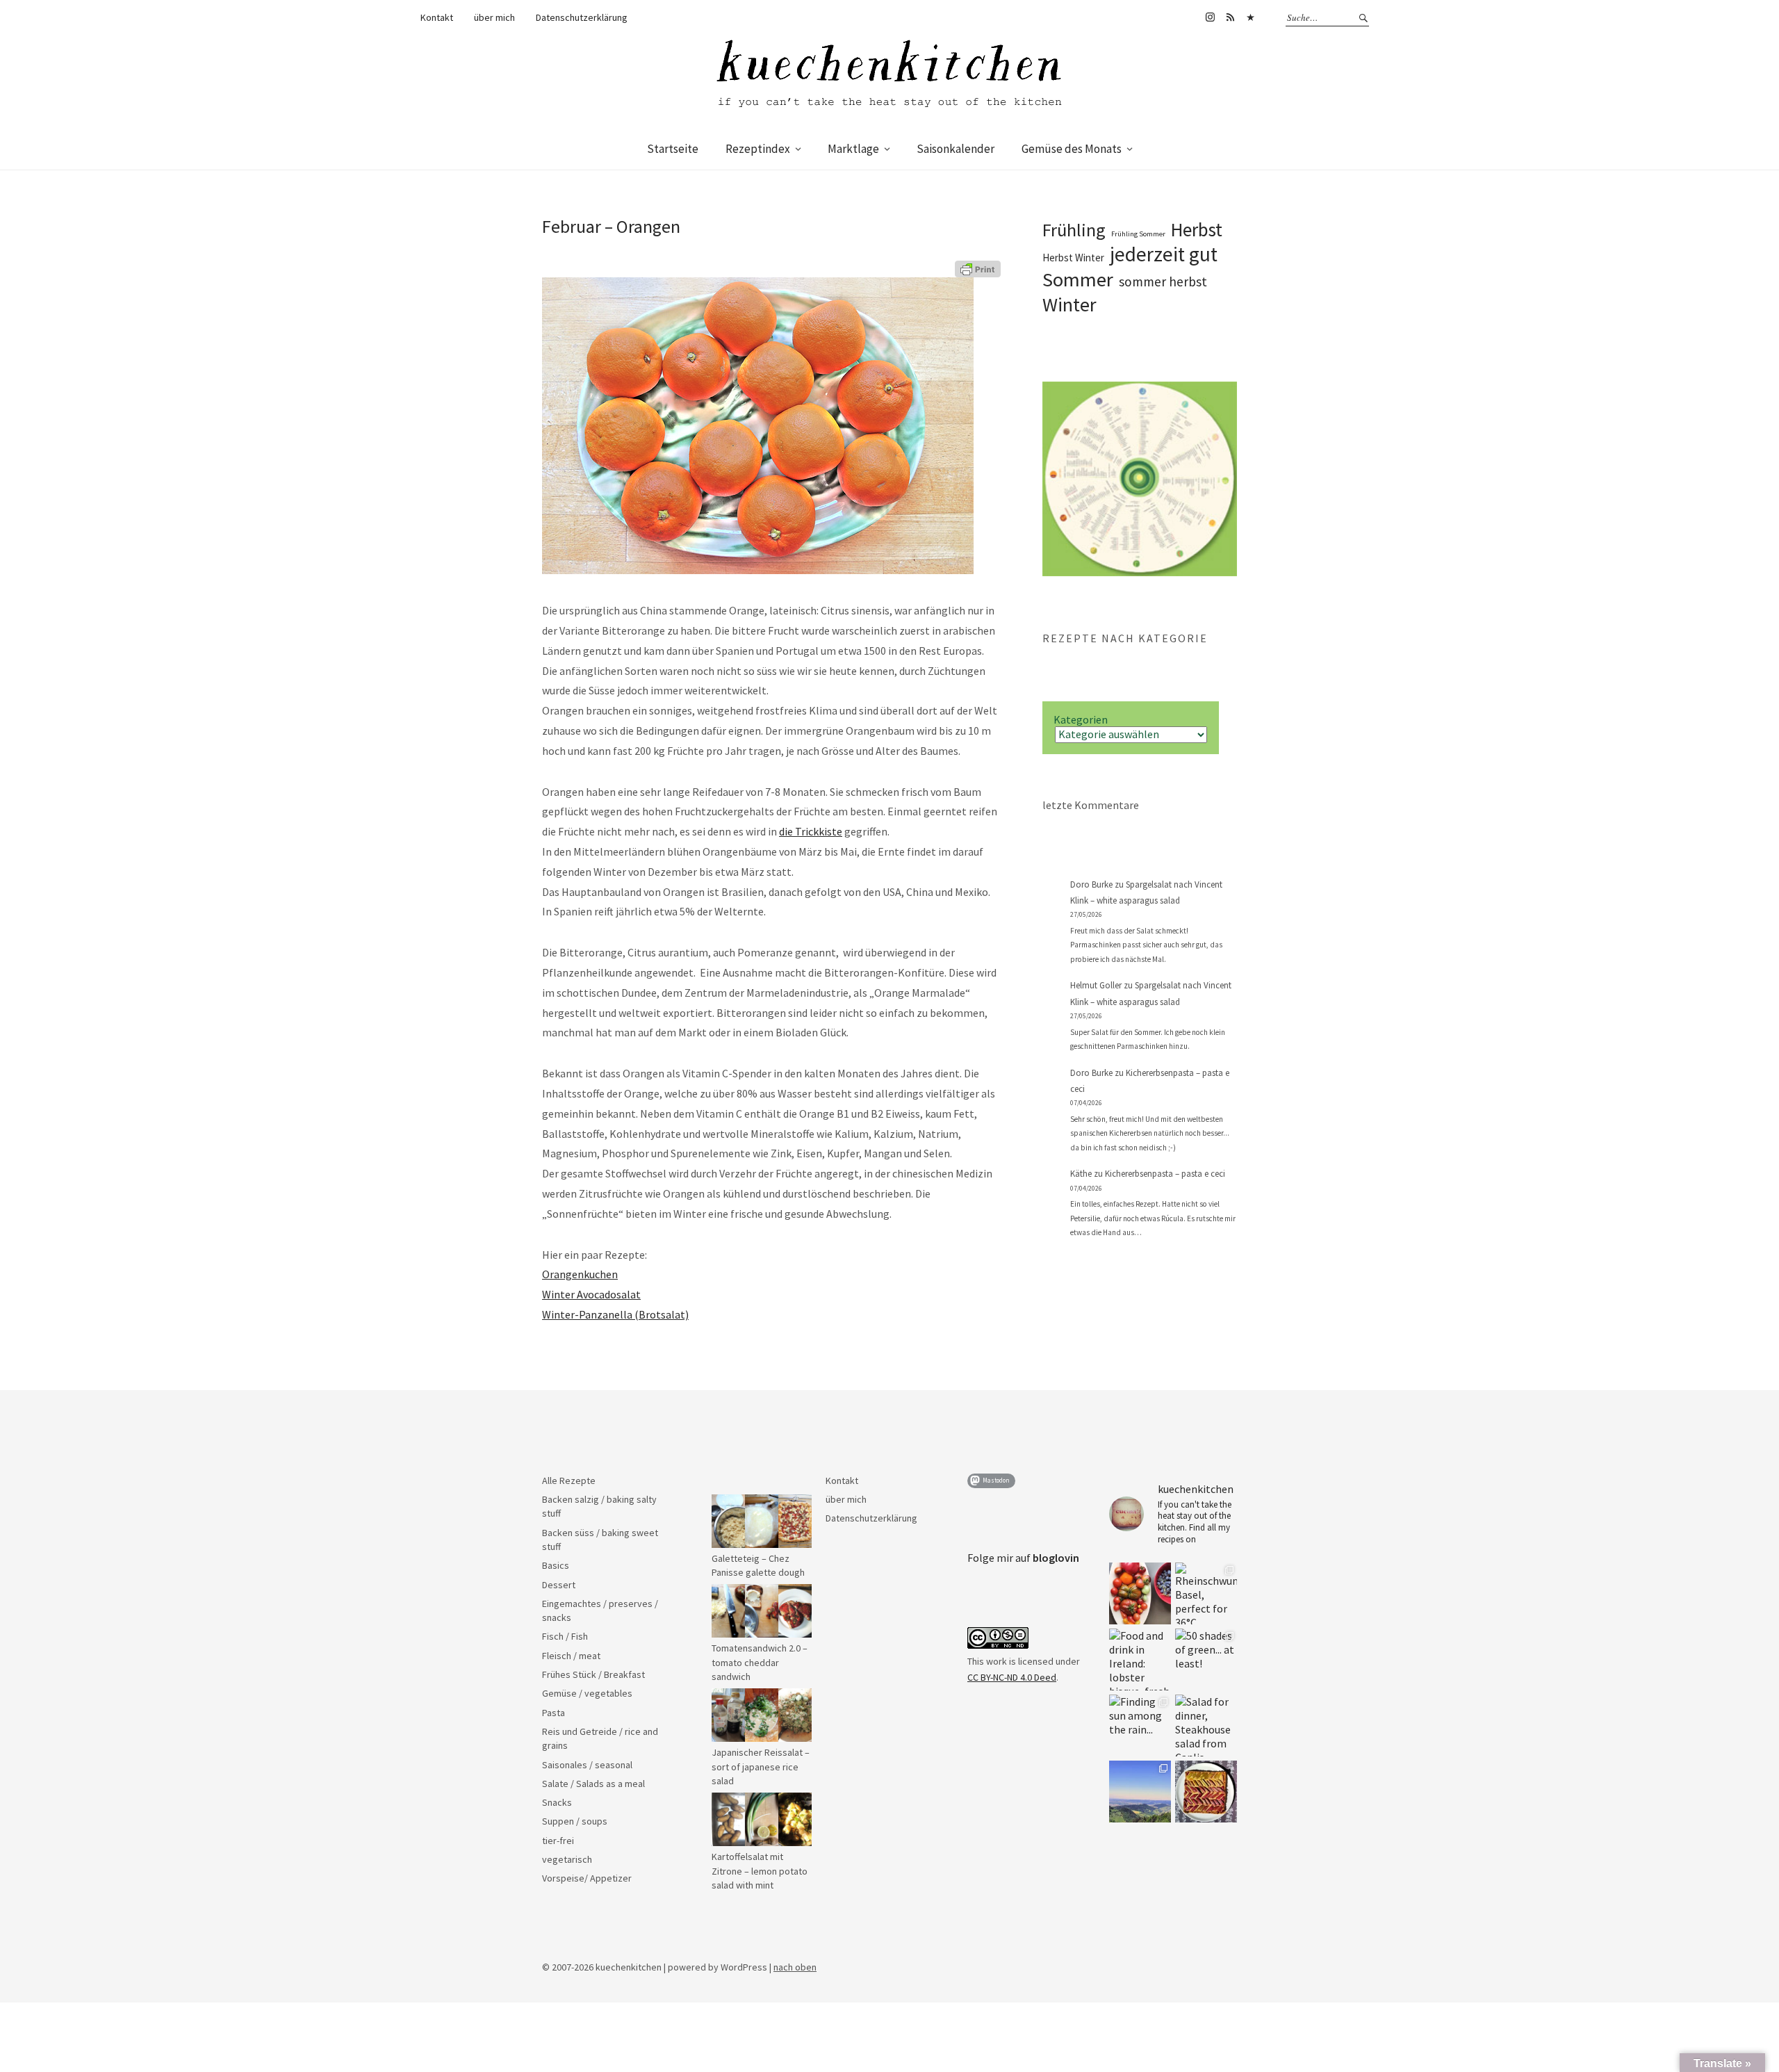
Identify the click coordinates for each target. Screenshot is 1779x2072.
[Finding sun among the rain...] (1140, 1726)
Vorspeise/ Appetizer (587, 1878)
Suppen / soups (575, 1821)
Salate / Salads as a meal (593, 1784)
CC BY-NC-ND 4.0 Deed (1012, 1677)
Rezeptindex (758, 149)
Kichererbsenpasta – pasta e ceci (1165, 1174)
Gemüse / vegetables (587, 1693)
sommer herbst (1163, 282)
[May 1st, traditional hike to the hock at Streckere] (1140, 1792)
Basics (556, 1565)
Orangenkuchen (580, 1274)
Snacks (557, 1802)
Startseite (673, 149)
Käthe (1081, 1174)
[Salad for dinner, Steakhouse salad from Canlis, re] (1206, 1726)
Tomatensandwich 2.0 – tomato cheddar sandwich (760, 1662)
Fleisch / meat (571, 1656)
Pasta (554, 1713)
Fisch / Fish (565, 1636)
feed (1230, 17)
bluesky (1250, 17)
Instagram (1210, 17)
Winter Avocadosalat (591, 1294)
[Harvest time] (1140, 1593)
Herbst (1197, 229)
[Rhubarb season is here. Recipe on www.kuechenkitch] (1206, 1792)
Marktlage (853, 149)
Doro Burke (1091, 884)
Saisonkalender (956, 149)
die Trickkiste (811, 831)
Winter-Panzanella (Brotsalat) (615, 1314)
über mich (494, 17)
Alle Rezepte (569, 1480)
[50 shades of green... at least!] (1206, 1659)
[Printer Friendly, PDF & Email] (978, 268)
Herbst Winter (1073, 258)
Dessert (559, 1585)
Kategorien (1081, 719)
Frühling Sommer (1138, 234)
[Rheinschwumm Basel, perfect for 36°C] (1206, 1593)
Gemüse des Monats (1072, 149)
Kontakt (437, 17)
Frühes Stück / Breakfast (593, 1674)
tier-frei (558, 1841)
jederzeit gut (1164, 254)
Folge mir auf (1023, 1558)
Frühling (1074, 230)
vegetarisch (567, 1859)
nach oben (795, 1967)
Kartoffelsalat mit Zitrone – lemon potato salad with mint (760, 1871)
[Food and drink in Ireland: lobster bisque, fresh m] (1140, 1659)
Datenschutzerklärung (582, 17)
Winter (1069, 304)
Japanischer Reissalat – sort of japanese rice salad (761, 1767)
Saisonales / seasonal (587, 1765)
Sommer (1078, 279)
